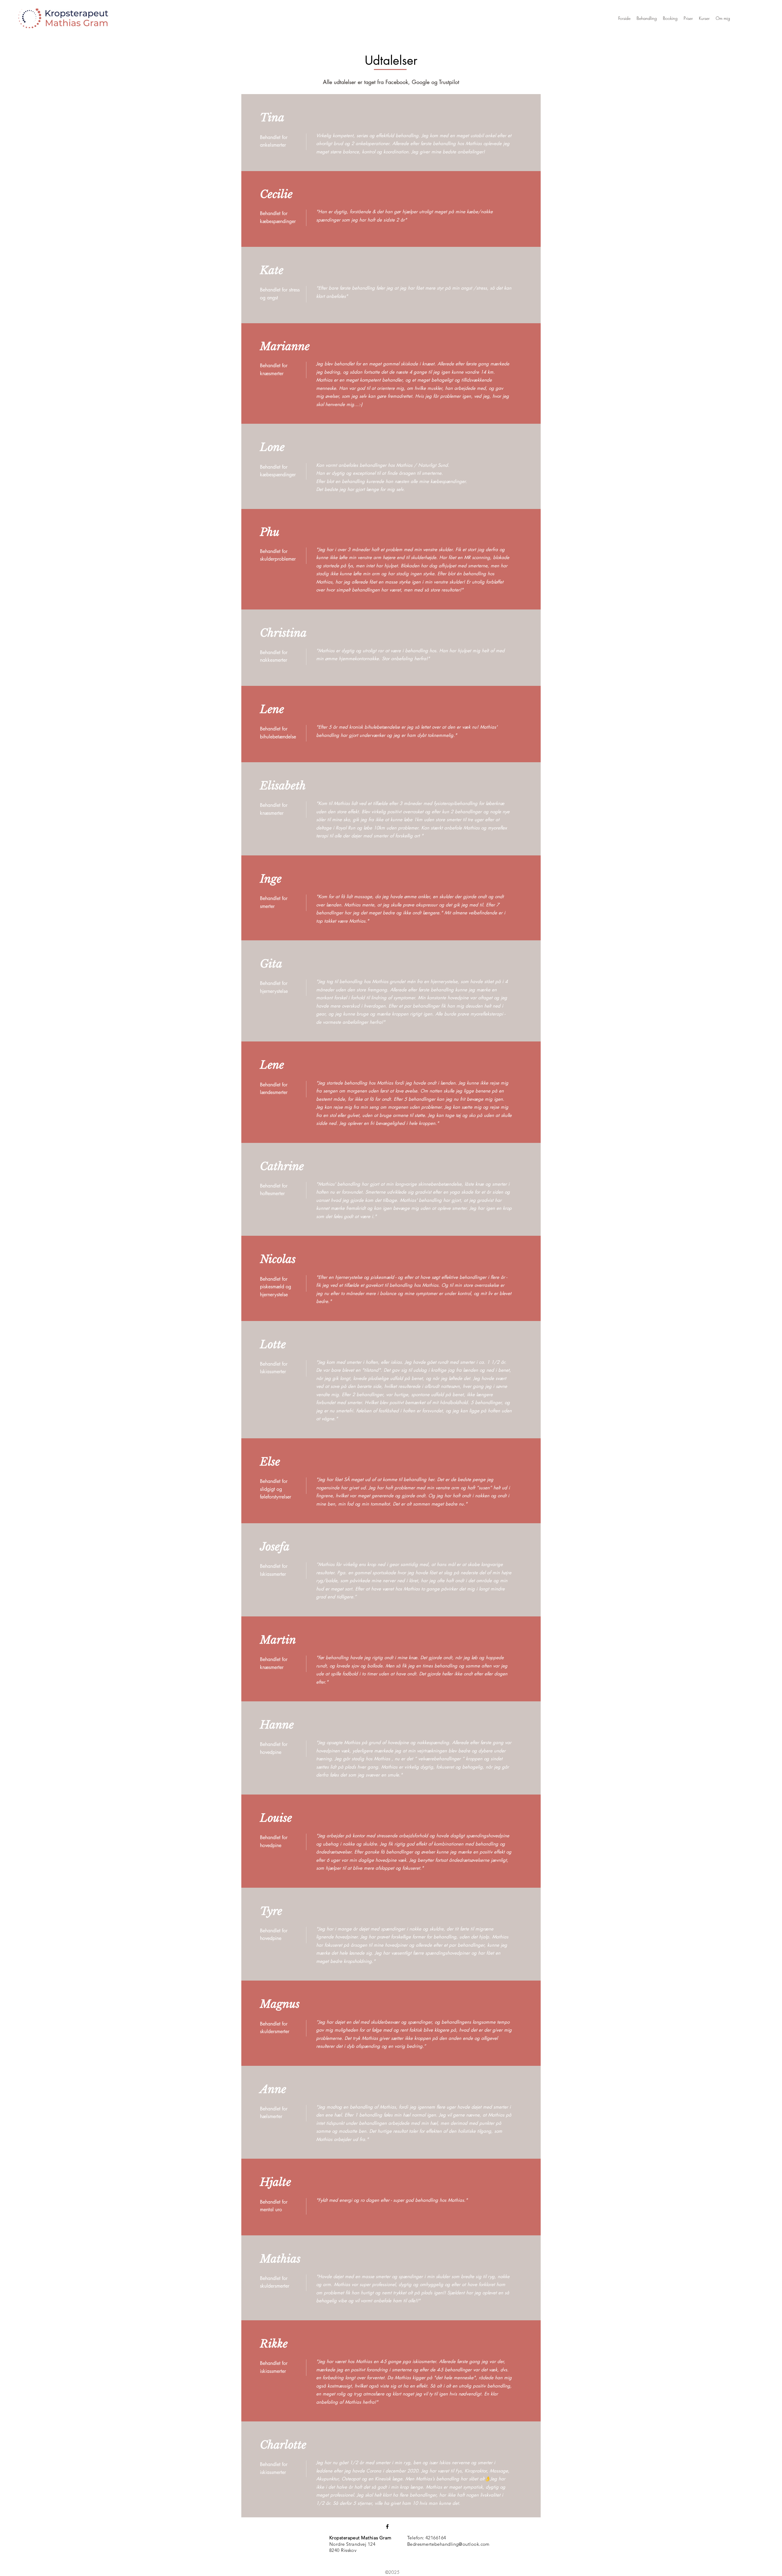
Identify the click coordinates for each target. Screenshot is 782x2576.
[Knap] (63, 18)
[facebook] (387, 2527)
